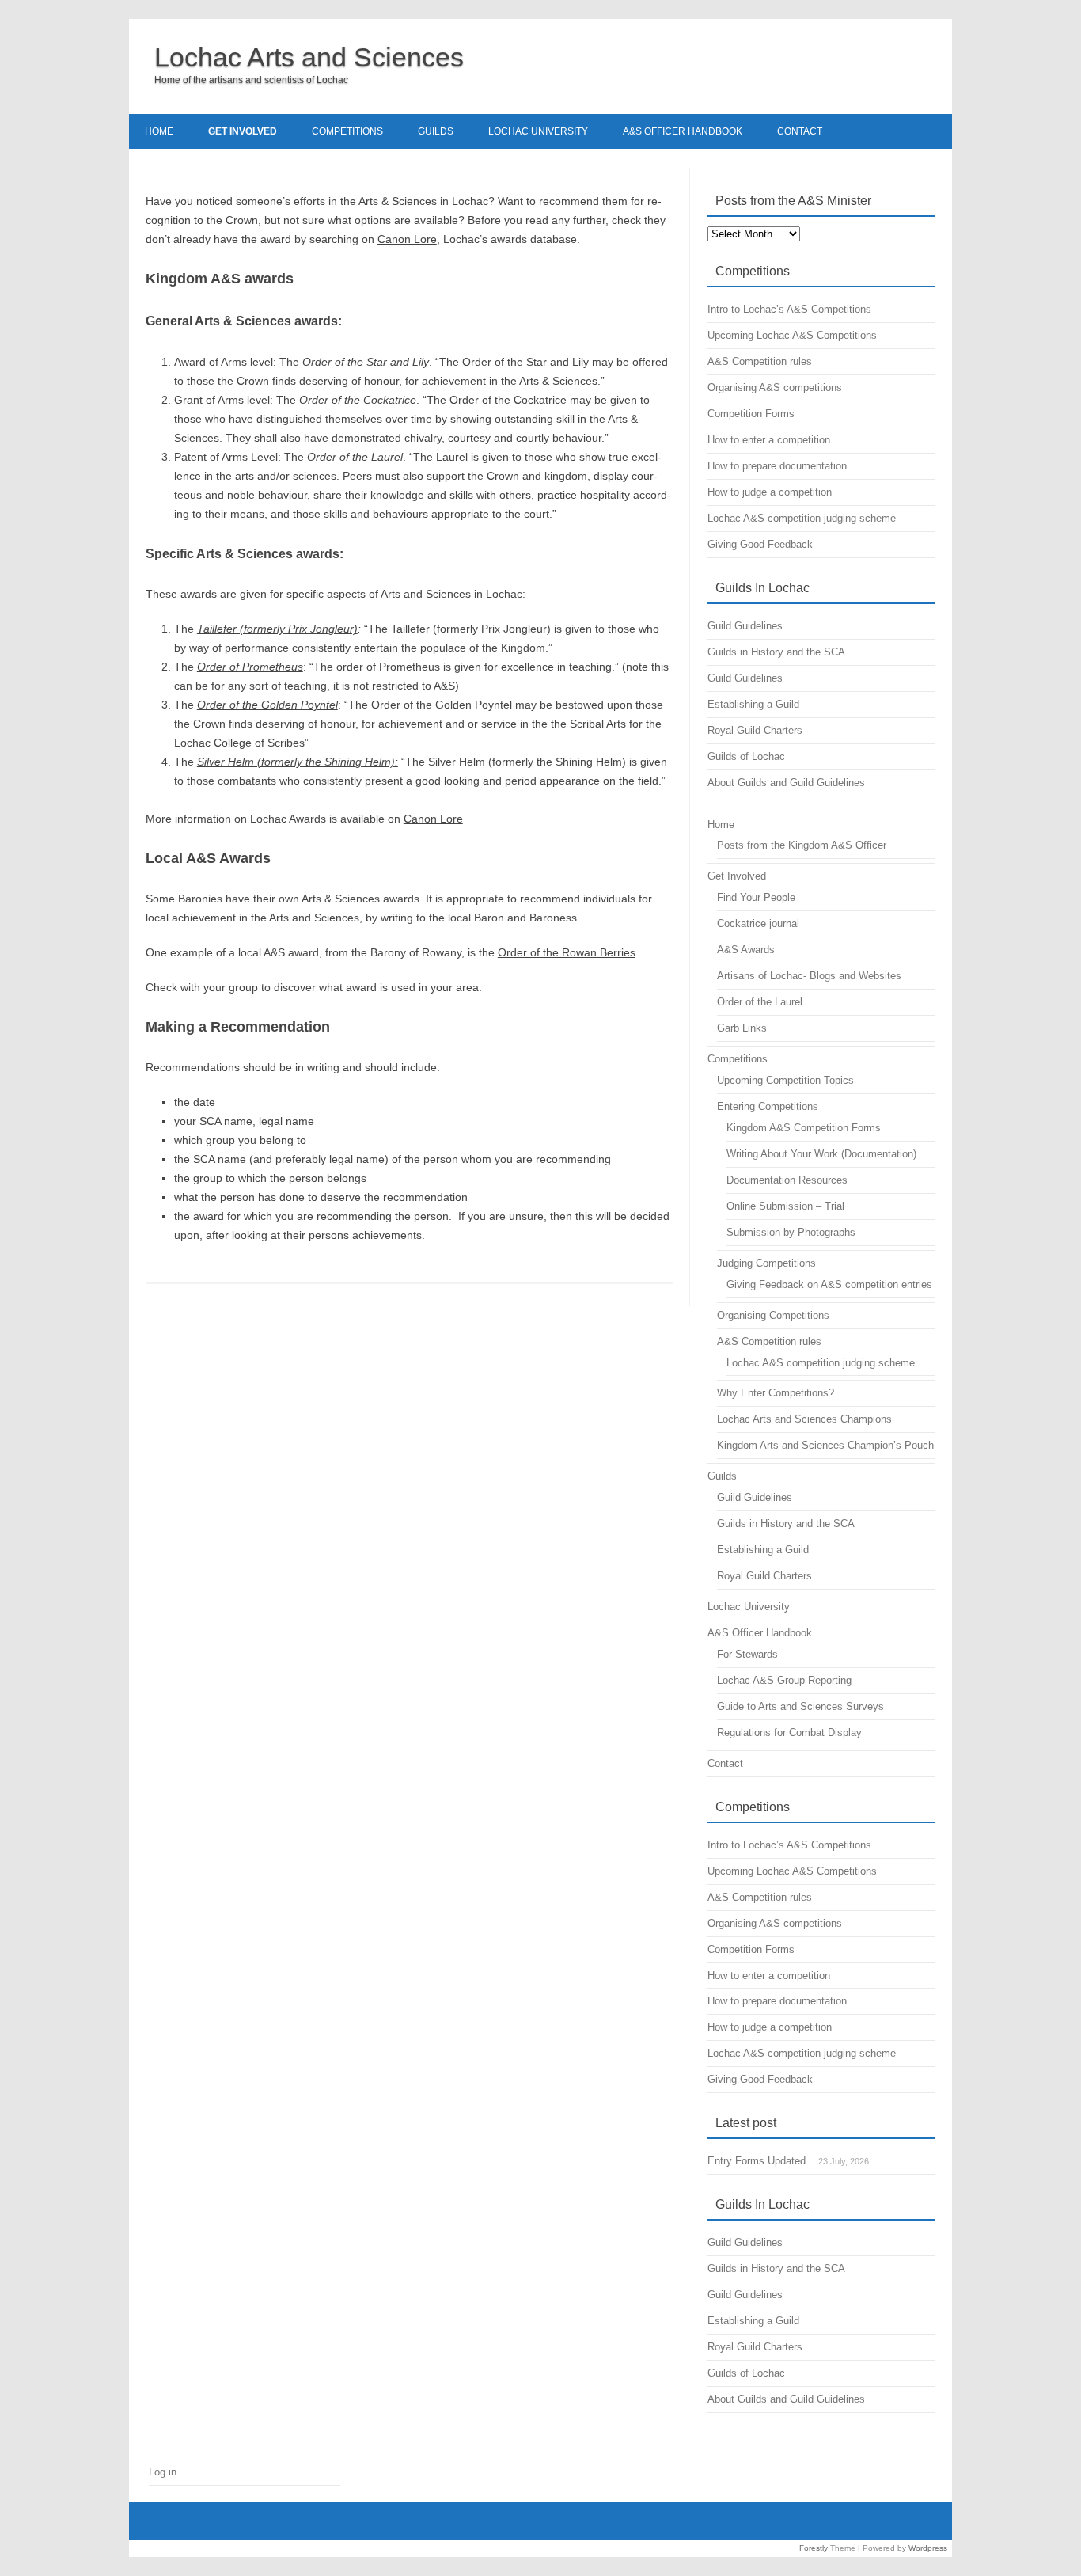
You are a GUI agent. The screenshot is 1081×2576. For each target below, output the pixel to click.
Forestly (814, 2548)
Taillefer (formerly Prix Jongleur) (277, 629)
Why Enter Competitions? (776, 1393)
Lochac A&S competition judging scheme (802, 518)
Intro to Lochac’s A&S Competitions (789, 309)
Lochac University (538, 131)
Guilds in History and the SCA (776, 652)
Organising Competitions (773, 1315)
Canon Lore (407, 239)
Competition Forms (751, 414)
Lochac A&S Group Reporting (784, 1680)
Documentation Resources (787, 1180)
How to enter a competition (769, 440)
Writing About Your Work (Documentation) (821, 1154)
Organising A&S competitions (775, 388)
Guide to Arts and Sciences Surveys (800, 1706)
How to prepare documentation (777, 466)
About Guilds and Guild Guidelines (786, 783)
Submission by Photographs (791, 1232)
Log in (163, 2472)
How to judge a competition (770, 492)
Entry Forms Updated (757, 2161)
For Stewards (747, 1654)
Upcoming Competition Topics (785, 1080)
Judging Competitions (766, 1263)
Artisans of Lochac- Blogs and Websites (809, 976)
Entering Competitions (768, 1106)
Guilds (436, 131)
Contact (800, 131)
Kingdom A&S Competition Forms (804, 1128)
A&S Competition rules (760, 361)
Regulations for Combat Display (789, 1733)
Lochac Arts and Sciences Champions (804, 1419)
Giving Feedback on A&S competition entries (829, 1284)
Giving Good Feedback (760, 544)
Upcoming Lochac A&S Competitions (792, 335)
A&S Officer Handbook (683, 131)
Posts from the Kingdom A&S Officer (802, 845)
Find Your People (756, 897)
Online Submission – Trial (785, 1206)
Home (159, 131)
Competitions (347, 131)
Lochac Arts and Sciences (309, 57)
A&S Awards (746, 950)
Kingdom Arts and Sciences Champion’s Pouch (825, 1445)
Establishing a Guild (753, 704)
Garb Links (742, 1028)
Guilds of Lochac (746, 756)
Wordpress (928, 2548)
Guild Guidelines (745, 626)
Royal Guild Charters (755, 730)
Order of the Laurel (760, 1002)
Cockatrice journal (758, 923)
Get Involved (243, 131)
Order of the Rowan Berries (567, 952)
